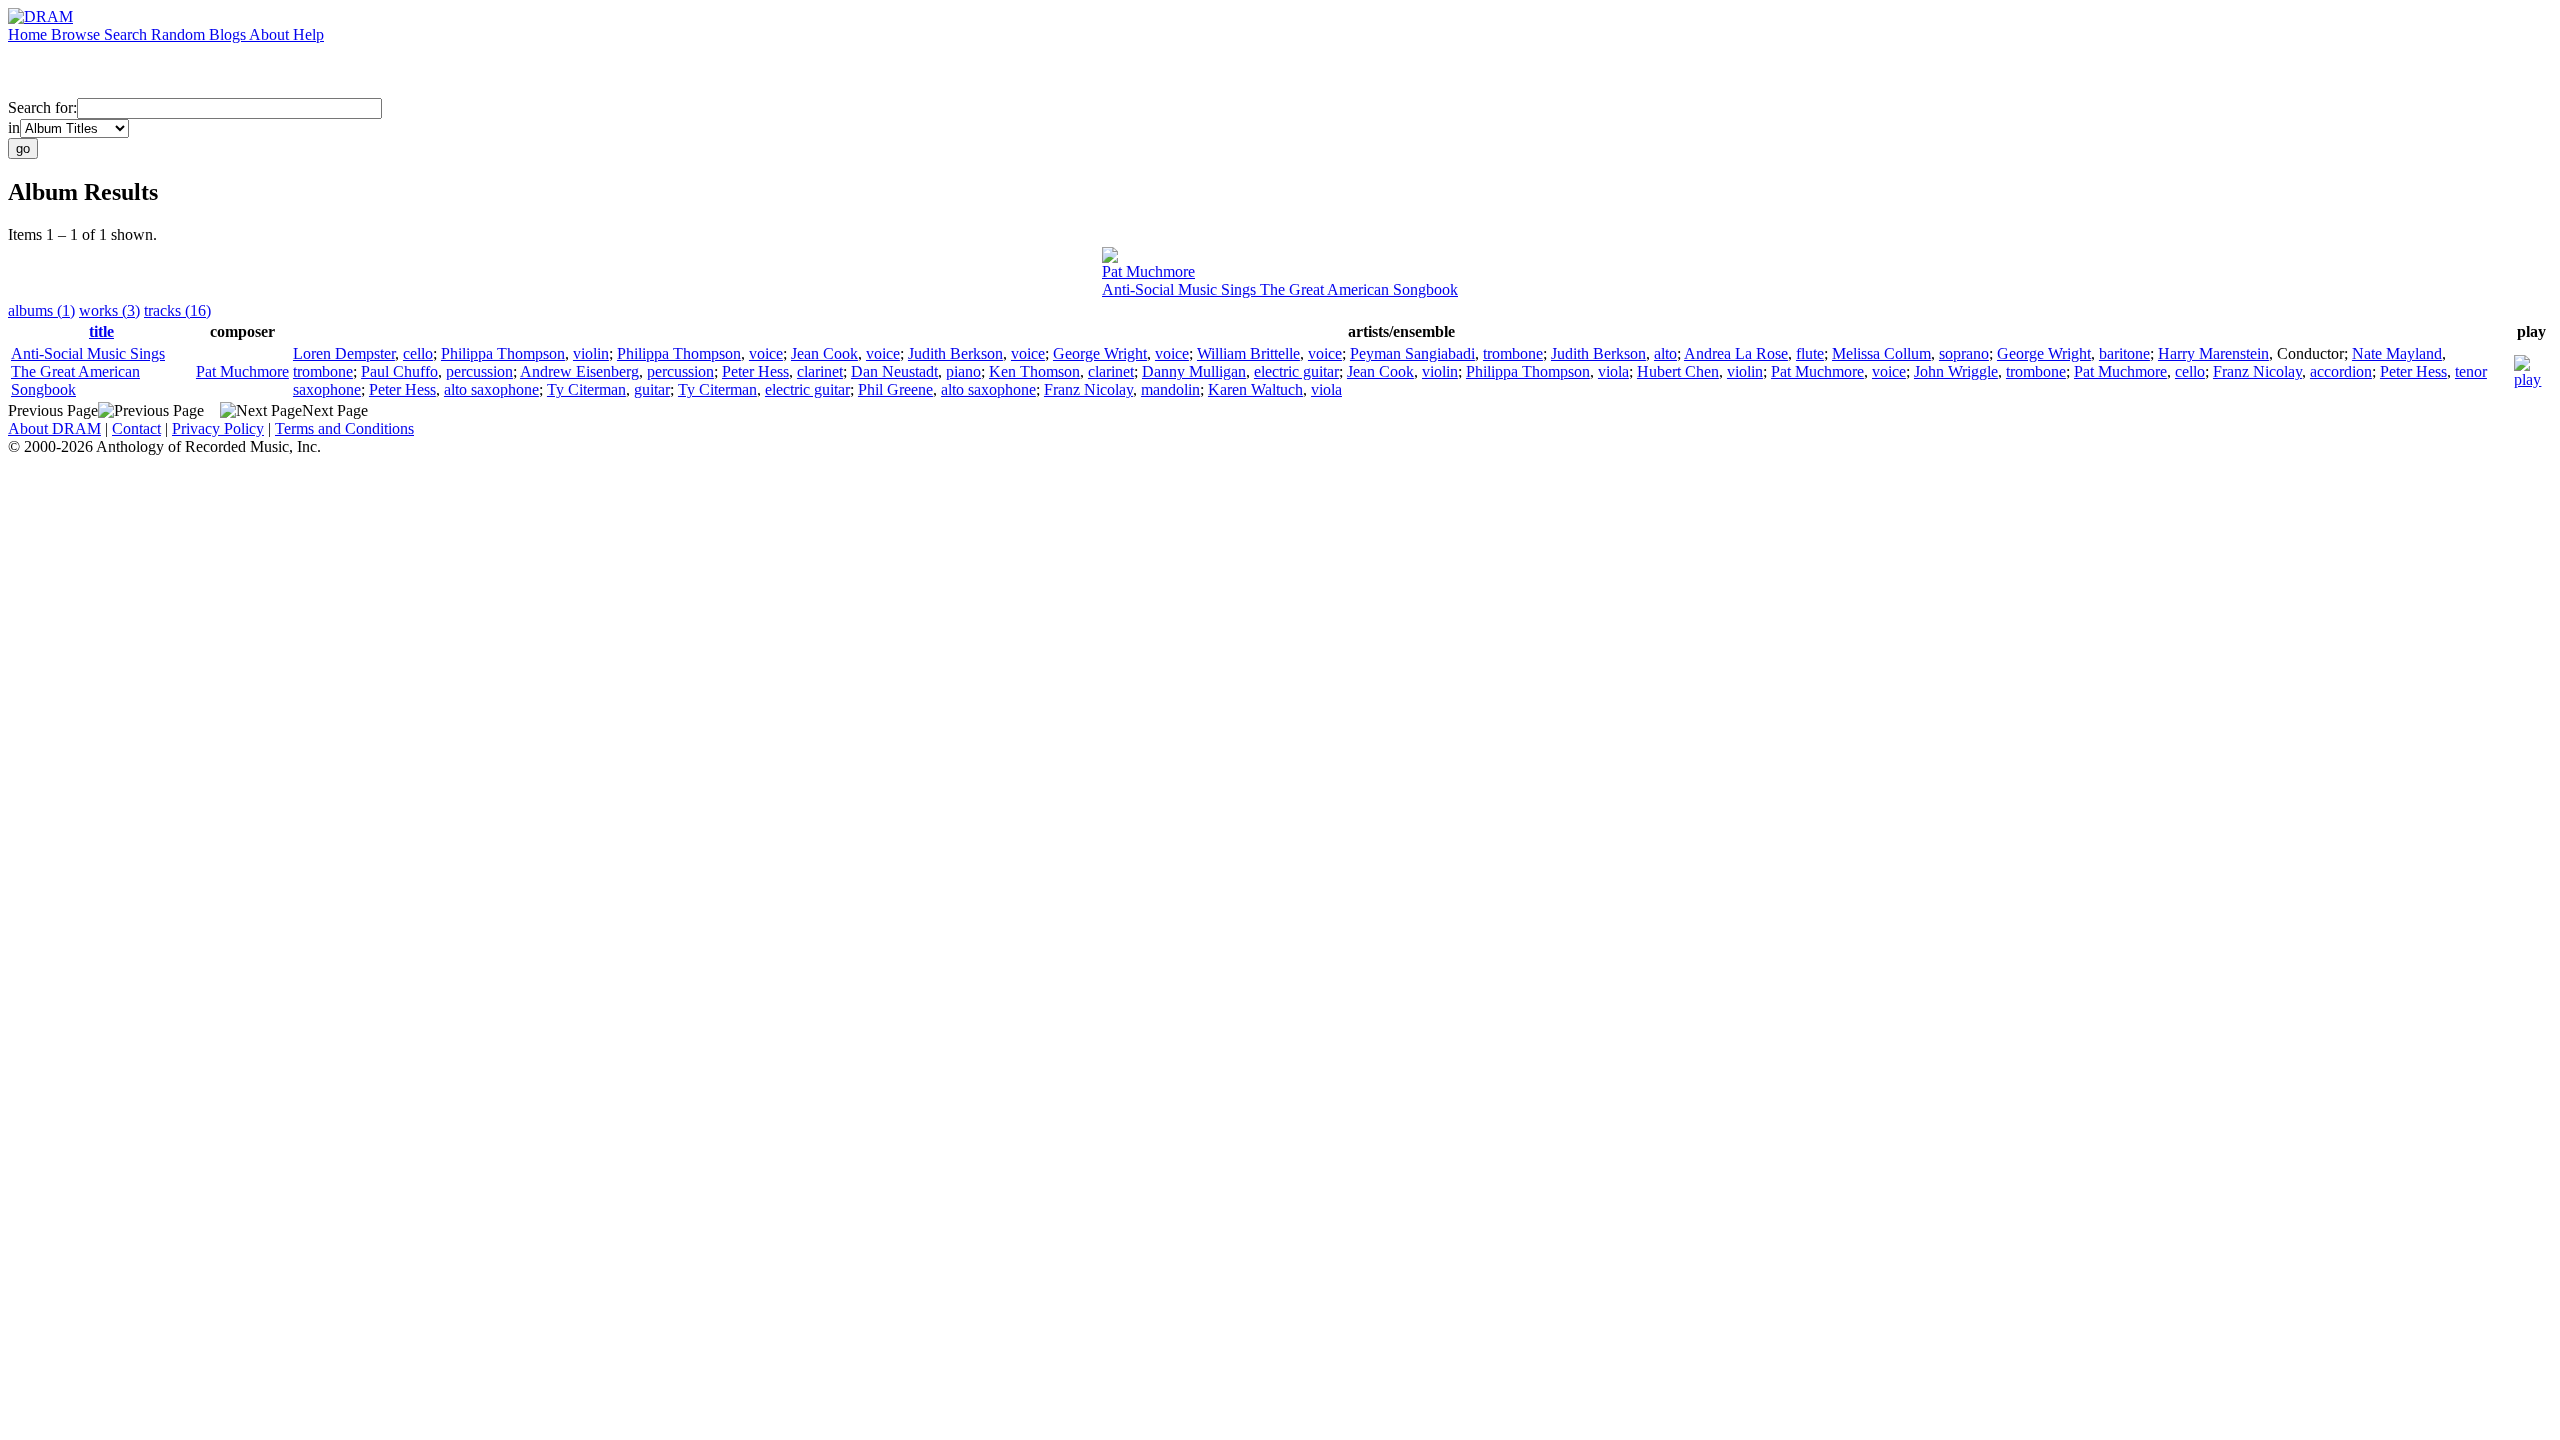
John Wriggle (1956, 371)
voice (766, 353)
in (14, 127)
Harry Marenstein (2213, 353)
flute (1810, 353)
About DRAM (54, 428)
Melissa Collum (1881, 353)
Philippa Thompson (503, 353)
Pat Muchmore (1148, 271)
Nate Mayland (2397, 353)
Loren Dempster (344, 353)
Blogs (229, 34)
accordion (2341, 371)
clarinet (820, 371)
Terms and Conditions (344, 428)
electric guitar (1296, 371)
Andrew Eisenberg (579, 371)
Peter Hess (755, 371)
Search (127, 34)
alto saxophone (491, 389)
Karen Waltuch (1255, 389)
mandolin (1170, 389)
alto (1665, 353)
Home (29, 34)
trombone (1513, 353)
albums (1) (41, 310)
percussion (479, 371)
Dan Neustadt (894, 371)
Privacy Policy (218, 428)
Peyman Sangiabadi (1412, 353)
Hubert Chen (1678, 371)
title (101, 331)
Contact (136, 428)
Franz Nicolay (2257, 371)
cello (418, 353)
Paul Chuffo (399, 371)
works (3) (109, 310)
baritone (2124, 353)
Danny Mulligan (1194, 371)
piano (963, 371)
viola (1613, 371)
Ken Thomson (1034, 371)
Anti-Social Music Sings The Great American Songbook (1280, 289)
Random (180, 34)
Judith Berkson (955, 353)
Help (308, 34)
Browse (77, 34)
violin (591, 353)
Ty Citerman (586, 389)
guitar (652, 389)
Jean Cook (824, 353)
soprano (1964, 353)
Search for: (42, 107)
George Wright (1100, 353)
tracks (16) (177, 310)
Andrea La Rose (1736, 353)
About (271, 34)
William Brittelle (1248, 353)
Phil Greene (895, 389)
